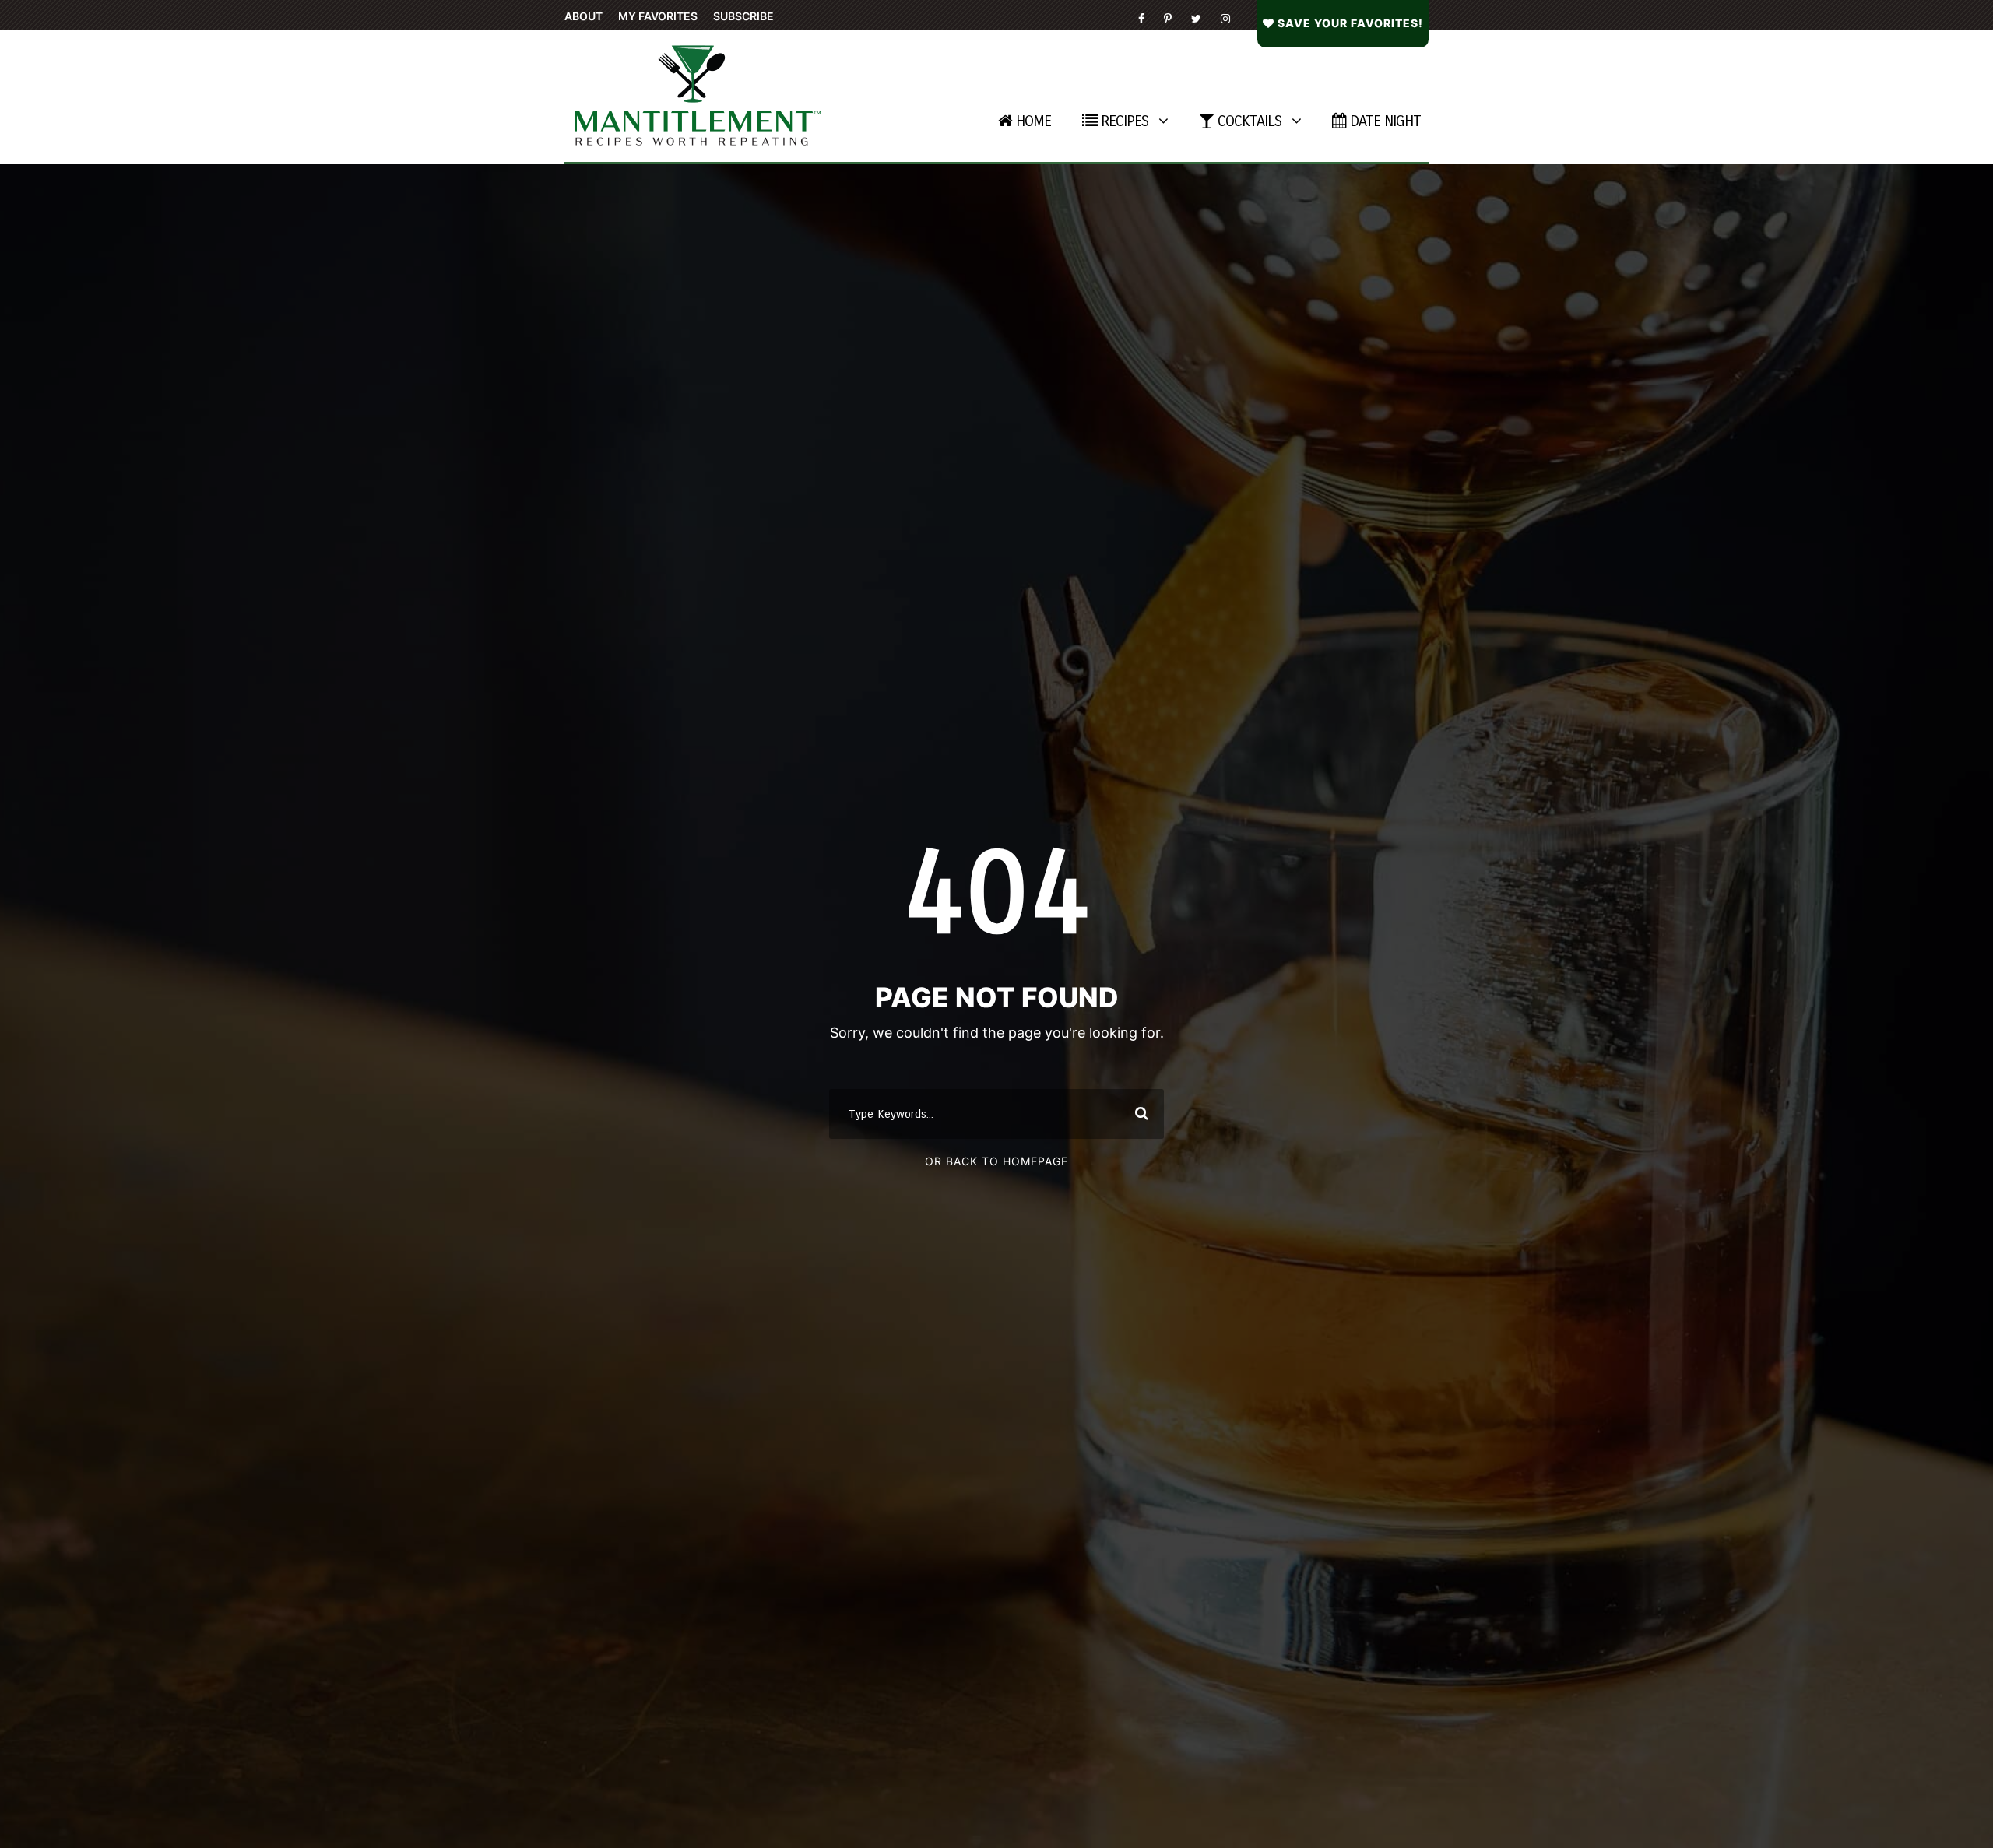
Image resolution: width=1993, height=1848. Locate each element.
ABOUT (583, 16)
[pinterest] (1168, 18)
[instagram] (1225, 18)
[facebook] (1141, 18)
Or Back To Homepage (996, 1161)
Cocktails (1250, 121)
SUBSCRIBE (743, 16)
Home (1033, 121)
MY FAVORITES (658, 16)
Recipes (1125, 121)
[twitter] (1196, 18)
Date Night (1385, 121)
